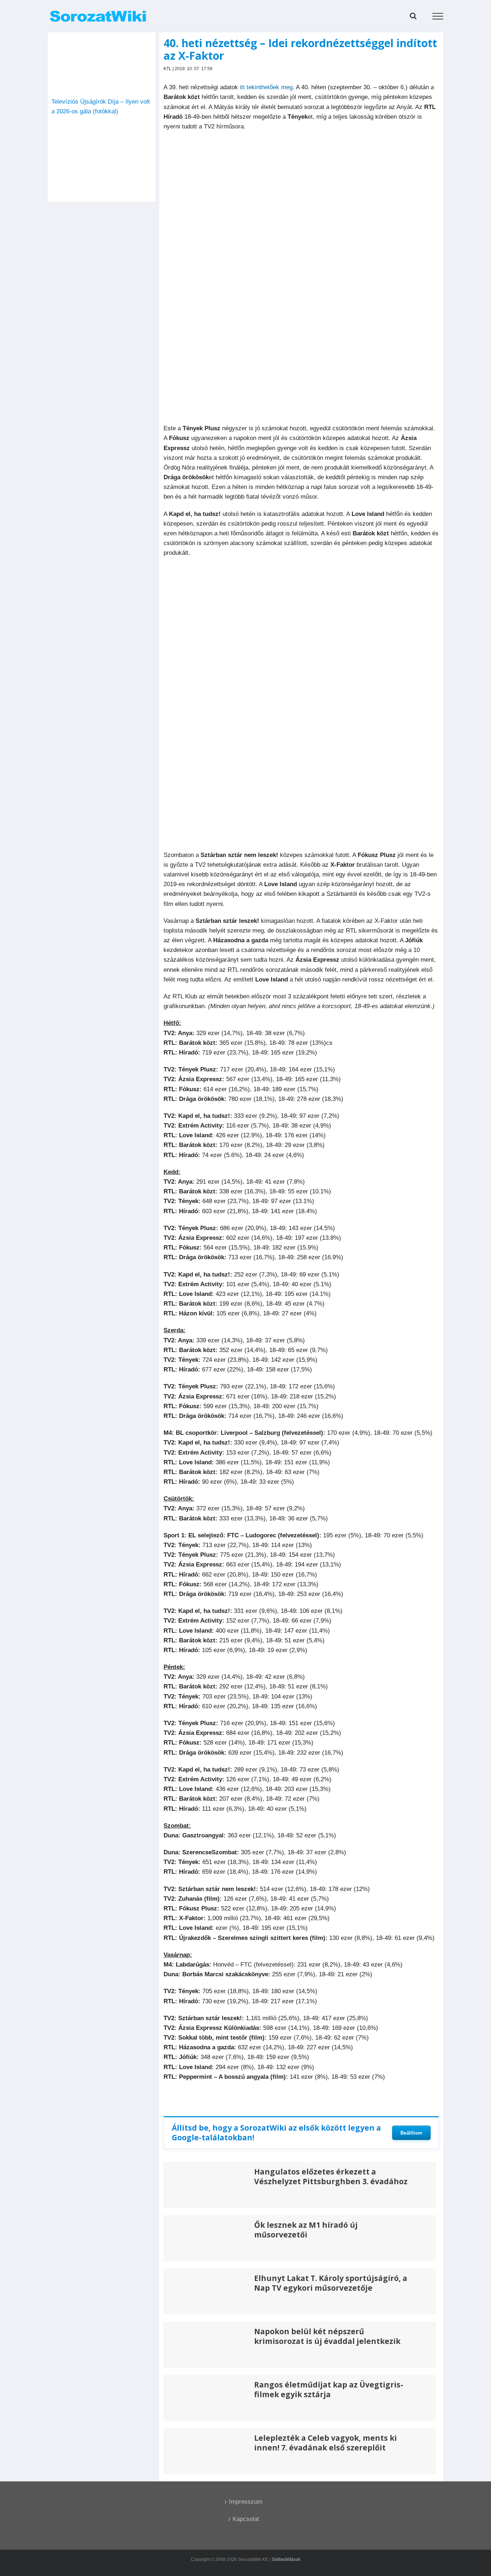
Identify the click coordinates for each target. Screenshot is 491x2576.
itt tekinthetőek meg (266, 87)
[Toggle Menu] (438, 16)
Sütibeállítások (286, 2559)
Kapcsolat (246, 2519)
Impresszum (246, 2502)
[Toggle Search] (413, 16)
